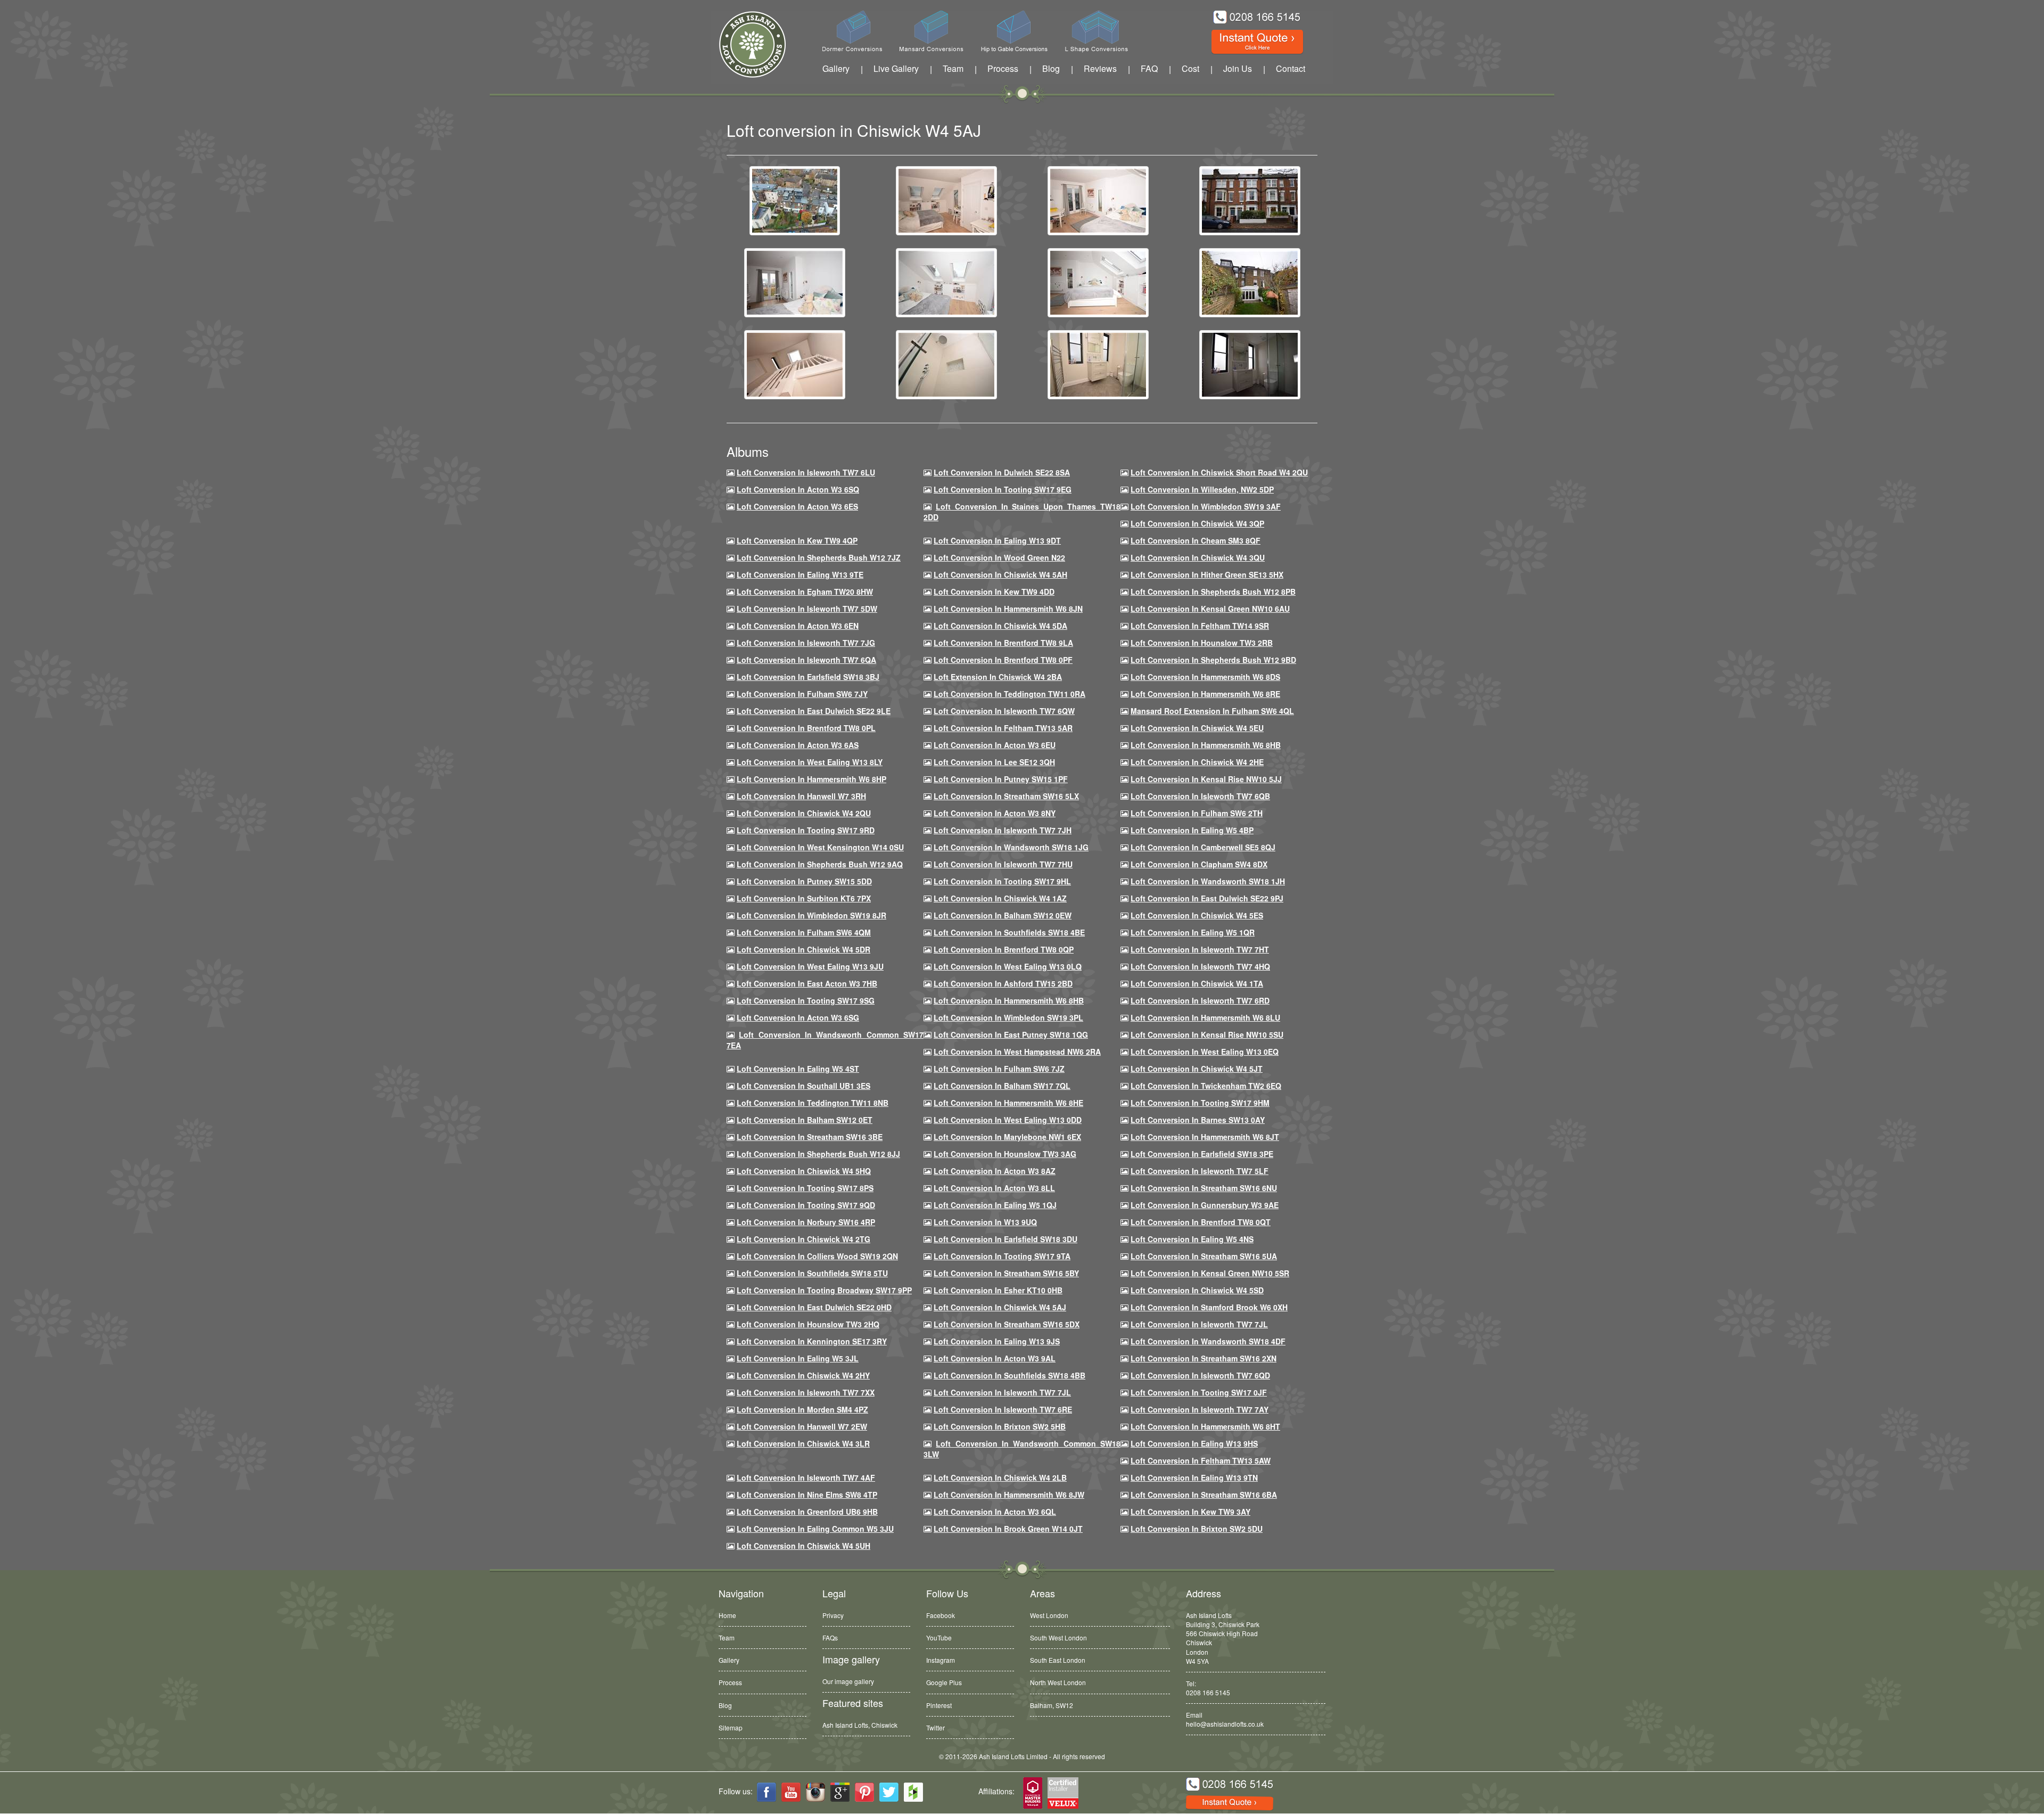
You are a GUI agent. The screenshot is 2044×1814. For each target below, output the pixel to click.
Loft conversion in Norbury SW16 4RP (806, 1222)
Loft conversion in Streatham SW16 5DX (1007, 1324)
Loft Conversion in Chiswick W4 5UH (803, 1546)
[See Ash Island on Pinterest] (864, 1792)
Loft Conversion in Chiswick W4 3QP (1197, 523)
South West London (1058, 1637)
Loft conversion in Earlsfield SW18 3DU (1005, 1239)
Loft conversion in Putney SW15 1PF (1001, 779)
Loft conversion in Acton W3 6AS (798, 745)
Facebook (941, 1615)
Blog (1051, 68)
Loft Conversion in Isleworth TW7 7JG (806, 643)
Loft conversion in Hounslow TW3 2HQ (808, 1324)
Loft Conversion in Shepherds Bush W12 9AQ (820, 864)
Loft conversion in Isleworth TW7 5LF (1200, 1171)
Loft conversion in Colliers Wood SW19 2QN (817, 1256)
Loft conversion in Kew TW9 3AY (1190, 1512)
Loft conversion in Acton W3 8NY (995, 813)
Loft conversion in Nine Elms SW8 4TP (807, 1495)
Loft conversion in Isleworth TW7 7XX (806, 1392)
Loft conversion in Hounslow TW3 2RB (1202, 643)
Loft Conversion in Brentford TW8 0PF (1003, 660)
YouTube (939, 1637)
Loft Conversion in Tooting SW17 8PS (805, 1188)
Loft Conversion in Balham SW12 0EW (1003, 915)
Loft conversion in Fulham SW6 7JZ (999, 1069)
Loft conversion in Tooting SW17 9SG (806, 1000)
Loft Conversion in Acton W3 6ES (797, 506)
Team (953, 68)
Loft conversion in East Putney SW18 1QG (1011, 1035)
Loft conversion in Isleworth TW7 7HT (1200, 949)
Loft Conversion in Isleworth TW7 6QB (1200, 796)
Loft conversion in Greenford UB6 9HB (807, 1512)
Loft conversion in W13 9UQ (985, 1222)
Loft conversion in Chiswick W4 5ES (1197, 915)
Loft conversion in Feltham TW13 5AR (1003, 728)
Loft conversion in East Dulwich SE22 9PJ (1207, 898)
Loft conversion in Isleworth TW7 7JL (1199, 1324)
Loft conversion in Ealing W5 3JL (798, 1358)
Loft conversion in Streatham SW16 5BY (1006, 1273)
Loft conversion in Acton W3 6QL (995, 1512)
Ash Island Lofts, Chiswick (860, 1725)
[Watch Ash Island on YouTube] (791, 1792)
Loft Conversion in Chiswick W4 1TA (1197, 983)
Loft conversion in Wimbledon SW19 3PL (1008, 1017)
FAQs (830, 1637)
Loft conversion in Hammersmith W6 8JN (1008, 609)
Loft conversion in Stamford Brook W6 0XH (1209, 1307)
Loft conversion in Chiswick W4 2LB (1000, 1478)
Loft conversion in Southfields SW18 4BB (1009, 1375)
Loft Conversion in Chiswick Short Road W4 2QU (1219, 472)
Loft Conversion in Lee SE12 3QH (994, 762)
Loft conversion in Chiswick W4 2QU (804, 813)
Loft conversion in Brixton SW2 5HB (1000, 1426)
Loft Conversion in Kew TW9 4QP (797, 540)
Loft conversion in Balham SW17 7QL (1002, 1086)
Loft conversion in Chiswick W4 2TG (803, 1239)
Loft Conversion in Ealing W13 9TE (800, 574)
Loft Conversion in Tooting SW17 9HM (1200, 1103)
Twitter (936, 1727)
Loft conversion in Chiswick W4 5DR (803, 949)
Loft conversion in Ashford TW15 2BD (1003, 983)
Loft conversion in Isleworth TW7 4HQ (1200, 966)
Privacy (833, 1615)
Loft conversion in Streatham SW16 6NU (1204, 1188)
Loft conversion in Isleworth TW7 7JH (1003, 830)
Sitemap (731, 1727)
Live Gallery (896, 68)
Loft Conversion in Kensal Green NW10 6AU (1210, 609)
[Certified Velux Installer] (1064, 1794)
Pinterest (939, 1705)
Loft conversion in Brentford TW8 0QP (1004, 949)
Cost (1190, 68)
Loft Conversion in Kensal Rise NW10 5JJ (1206, 779)
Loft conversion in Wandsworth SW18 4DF (1208, 1341)
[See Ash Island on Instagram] (815, 1792)
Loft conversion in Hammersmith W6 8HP (811, 779)
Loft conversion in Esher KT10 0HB (998, 1290)
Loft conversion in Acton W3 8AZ (995, 1171)
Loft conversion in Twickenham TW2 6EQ (1206, 1086)
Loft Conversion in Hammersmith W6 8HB (1206, 745)
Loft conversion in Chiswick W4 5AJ (1000, 1307)
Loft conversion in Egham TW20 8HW (805, 592)
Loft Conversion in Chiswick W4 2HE (1197, 762)
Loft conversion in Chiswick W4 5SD (1197, 1290)
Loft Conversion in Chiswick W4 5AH (1000, 574)
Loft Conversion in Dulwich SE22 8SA (1002, 472)
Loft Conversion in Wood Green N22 (999, 557)
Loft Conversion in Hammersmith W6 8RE (1205, 694)
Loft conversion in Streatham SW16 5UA (1204, 1256)
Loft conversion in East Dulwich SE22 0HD (814, 1307)
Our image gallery (848, 1681)
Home (727, 1615)
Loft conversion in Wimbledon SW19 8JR (811, 915)
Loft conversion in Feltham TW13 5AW (1201, 1460)
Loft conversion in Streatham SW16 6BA (1204, 1495)
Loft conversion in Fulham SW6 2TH (1197, 813)
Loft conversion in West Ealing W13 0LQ (1008, 966)
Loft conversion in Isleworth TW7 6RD (1200, 1000)
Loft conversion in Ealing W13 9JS (997, 1341)
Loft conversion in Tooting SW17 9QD (806, 1205)
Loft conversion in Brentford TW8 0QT (1201, 1222)
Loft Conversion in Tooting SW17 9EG (1003, 489)
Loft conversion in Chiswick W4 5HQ (804, 1171)
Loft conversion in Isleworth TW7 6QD (1200, 1375)
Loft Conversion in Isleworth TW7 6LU (806, 472)
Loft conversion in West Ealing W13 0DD (1008, 1120)
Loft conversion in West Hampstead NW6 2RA (1017, 1052)
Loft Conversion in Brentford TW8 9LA (1003, 643)
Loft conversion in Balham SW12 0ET (805, 1120)
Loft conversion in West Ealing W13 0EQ (1205, 1052)
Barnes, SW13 (1051, 1705)
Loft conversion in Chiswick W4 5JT (1197, 1069)
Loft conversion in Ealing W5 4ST (798, 1069)
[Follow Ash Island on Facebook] (767, 1792)
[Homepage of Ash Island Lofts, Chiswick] (744, 44)
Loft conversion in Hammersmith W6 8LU (1205, 1017)
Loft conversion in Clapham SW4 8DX (1199, 864)
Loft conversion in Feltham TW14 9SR (1200, 626)
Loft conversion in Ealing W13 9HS (1194, 1443)
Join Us (1238, 68)
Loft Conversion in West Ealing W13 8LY (810, 762)
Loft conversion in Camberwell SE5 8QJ (1203, 847)
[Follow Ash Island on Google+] (840, 1792)
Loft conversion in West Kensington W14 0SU (820, 847)
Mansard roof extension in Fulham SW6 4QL (1212, 711)
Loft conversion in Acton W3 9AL (995, 1358)
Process (1003, 68)
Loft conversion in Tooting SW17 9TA (1002, 1256)
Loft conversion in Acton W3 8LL (994, 1188)
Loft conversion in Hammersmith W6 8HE (1008, 1103)
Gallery (836, 68)
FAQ (1149, 68)
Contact (1291, 68)
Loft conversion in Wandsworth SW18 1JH (1208, 881)
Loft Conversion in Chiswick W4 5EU (1197, 728)
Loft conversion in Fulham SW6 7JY (802, 694)
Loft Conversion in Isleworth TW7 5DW (807, 609)
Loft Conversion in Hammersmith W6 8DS (1205, 677)
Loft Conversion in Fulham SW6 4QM (804, 932)
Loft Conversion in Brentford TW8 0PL (806, 728)
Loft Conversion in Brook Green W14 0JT (1008, 1529)
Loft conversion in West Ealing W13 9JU (810, 966)
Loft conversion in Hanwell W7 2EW (802, 1426)
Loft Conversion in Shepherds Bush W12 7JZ (819, 557)
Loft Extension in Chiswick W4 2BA (998, 677)
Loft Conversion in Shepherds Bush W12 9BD (1213, 660)
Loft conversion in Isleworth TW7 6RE (1003, 1409)
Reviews (1100, 68)
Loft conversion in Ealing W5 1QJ (995, 1205)
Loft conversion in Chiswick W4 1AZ (1000, 898)
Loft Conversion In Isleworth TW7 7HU (1003, 864)
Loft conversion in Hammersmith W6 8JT (1205, 1137)
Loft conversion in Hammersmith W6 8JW (1009, 1495)
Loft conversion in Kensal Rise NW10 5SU (1207, 1035)
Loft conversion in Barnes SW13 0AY (1198, 1120)
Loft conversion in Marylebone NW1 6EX (1007, 1137)
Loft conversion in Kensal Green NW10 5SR (1210, 1273)
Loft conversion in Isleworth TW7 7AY (1200, 1409)
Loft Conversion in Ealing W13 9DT (997, 540)
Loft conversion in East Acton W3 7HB (807, 983)
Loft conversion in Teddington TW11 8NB (813, 1103)
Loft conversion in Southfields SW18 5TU (812, 1273)
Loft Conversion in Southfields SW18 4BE (1009, 932)
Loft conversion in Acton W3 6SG (798, 1017)
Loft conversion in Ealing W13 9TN (1194, 1478)
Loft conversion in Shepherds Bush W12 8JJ (818, 1154)
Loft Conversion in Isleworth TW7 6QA (806, 660)
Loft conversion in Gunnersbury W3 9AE (1205, 1205)
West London (1049, 1615)
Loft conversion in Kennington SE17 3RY (812, 1341)
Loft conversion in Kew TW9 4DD (994, 592)
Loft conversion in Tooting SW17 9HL (1002, 881)
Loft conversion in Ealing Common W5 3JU (815, 1529)
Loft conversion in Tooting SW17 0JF (1199, 1392)
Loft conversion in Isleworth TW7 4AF (806, 1478)
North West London (1058, 1682)
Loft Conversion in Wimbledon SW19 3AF (1206, 506)
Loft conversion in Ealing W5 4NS (1192, 1239)
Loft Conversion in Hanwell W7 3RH (801, 796)
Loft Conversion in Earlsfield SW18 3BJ (808, 677)
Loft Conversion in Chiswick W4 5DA (1000, 626)
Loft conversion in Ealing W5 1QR (1193, 932)
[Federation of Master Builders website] (1033, 1794)
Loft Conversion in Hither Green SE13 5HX (1207, 574)
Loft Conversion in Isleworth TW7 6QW (1004, 711)
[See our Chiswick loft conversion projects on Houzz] (913, 1792)
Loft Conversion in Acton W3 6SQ (798, 489)
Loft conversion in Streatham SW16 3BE (810, 1137)
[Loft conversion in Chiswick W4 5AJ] (795, 200)
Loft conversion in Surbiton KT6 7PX (804, 898)
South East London (1058, 1660)
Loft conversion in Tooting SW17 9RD (806, 830)
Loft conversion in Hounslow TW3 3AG (1005, 1154)
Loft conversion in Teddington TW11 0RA (1009, 694)
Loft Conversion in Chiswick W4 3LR (803, 1443)
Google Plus (944, 1682)
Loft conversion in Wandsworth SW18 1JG (1011, 847)
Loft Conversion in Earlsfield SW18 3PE (1202, 1154)
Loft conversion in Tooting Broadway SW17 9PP (824, 1290)
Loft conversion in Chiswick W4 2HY (803, 1375)
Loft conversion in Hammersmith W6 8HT (1205, 1426)
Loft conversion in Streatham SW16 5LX (1006, 796)
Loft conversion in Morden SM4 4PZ (802, 1409)
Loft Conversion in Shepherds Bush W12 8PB (1213, 592)
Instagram (941, 1660)
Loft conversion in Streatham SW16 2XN (1204, 1358)
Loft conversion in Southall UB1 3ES (803, 1086)
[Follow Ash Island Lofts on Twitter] (889, 1792)
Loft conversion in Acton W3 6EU (995, 745)
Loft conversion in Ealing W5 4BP (1192, 830)
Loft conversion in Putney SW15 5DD (804, 881)
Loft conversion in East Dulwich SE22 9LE (814, 711)
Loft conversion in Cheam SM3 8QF (1196, 540)
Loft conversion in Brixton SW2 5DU (1197, 1529)
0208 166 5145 (1208, 1692)
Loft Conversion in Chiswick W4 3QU (1198, 557)
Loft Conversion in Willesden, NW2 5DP (1202, 489)
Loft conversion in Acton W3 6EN (798, 626)
